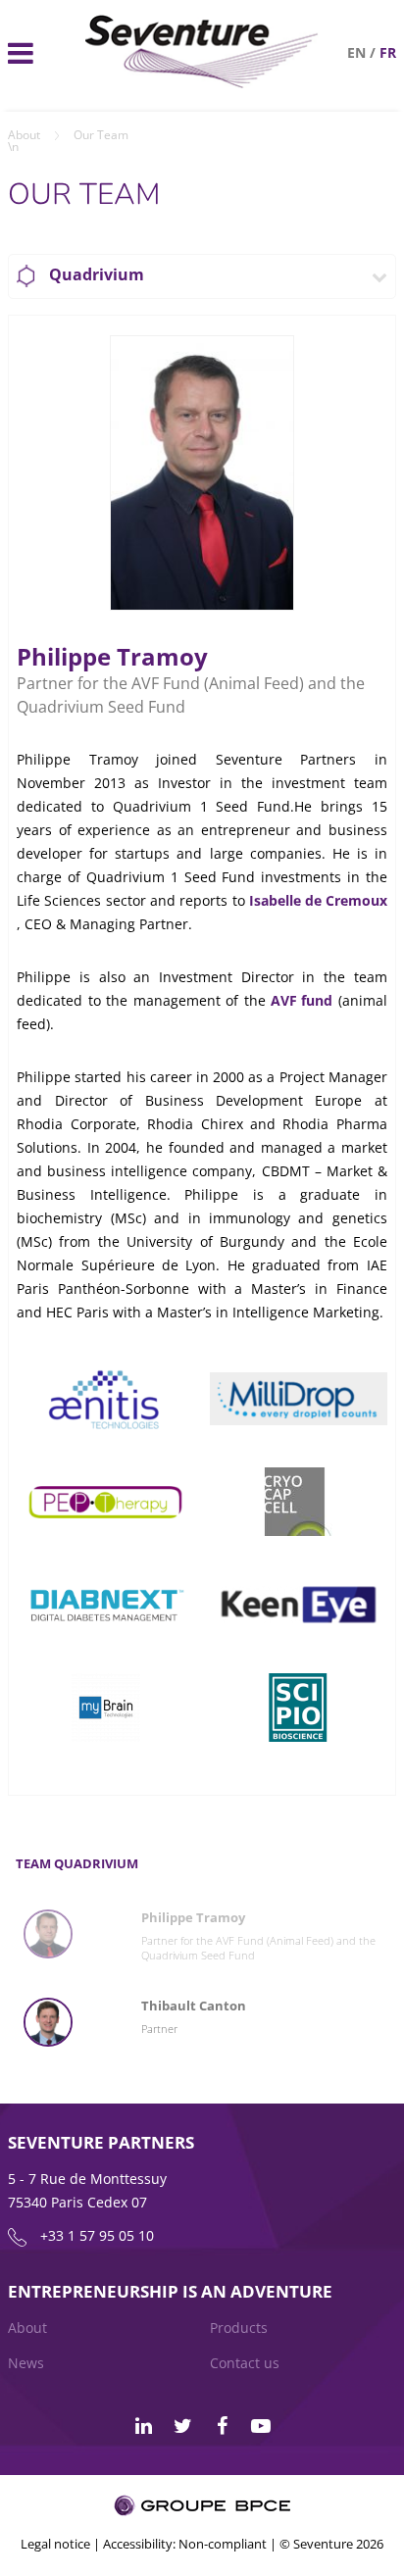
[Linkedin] (143, 2426)
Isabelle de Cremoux (318, 900)
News (26, 2363)
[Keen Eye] (299, 1604)
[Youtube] (261, 2426)
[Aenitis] (105, 1398)
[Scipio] (299, 1707)
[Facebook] (222, 2426)
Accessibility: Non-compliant (185, 2544)
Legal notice (55, 2544)
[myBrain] (105, 1707)
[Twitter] (182, 2426)
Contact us (245, 2363)
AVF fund (302, 1000)
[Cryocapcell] (299, 1501)
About (24, 135)
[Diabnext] (105, 1604)
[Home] (202, 83)
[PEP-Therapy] (105, 1501)
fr (388, 52)
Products (239, 2328)
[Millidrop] (299, 1398)
